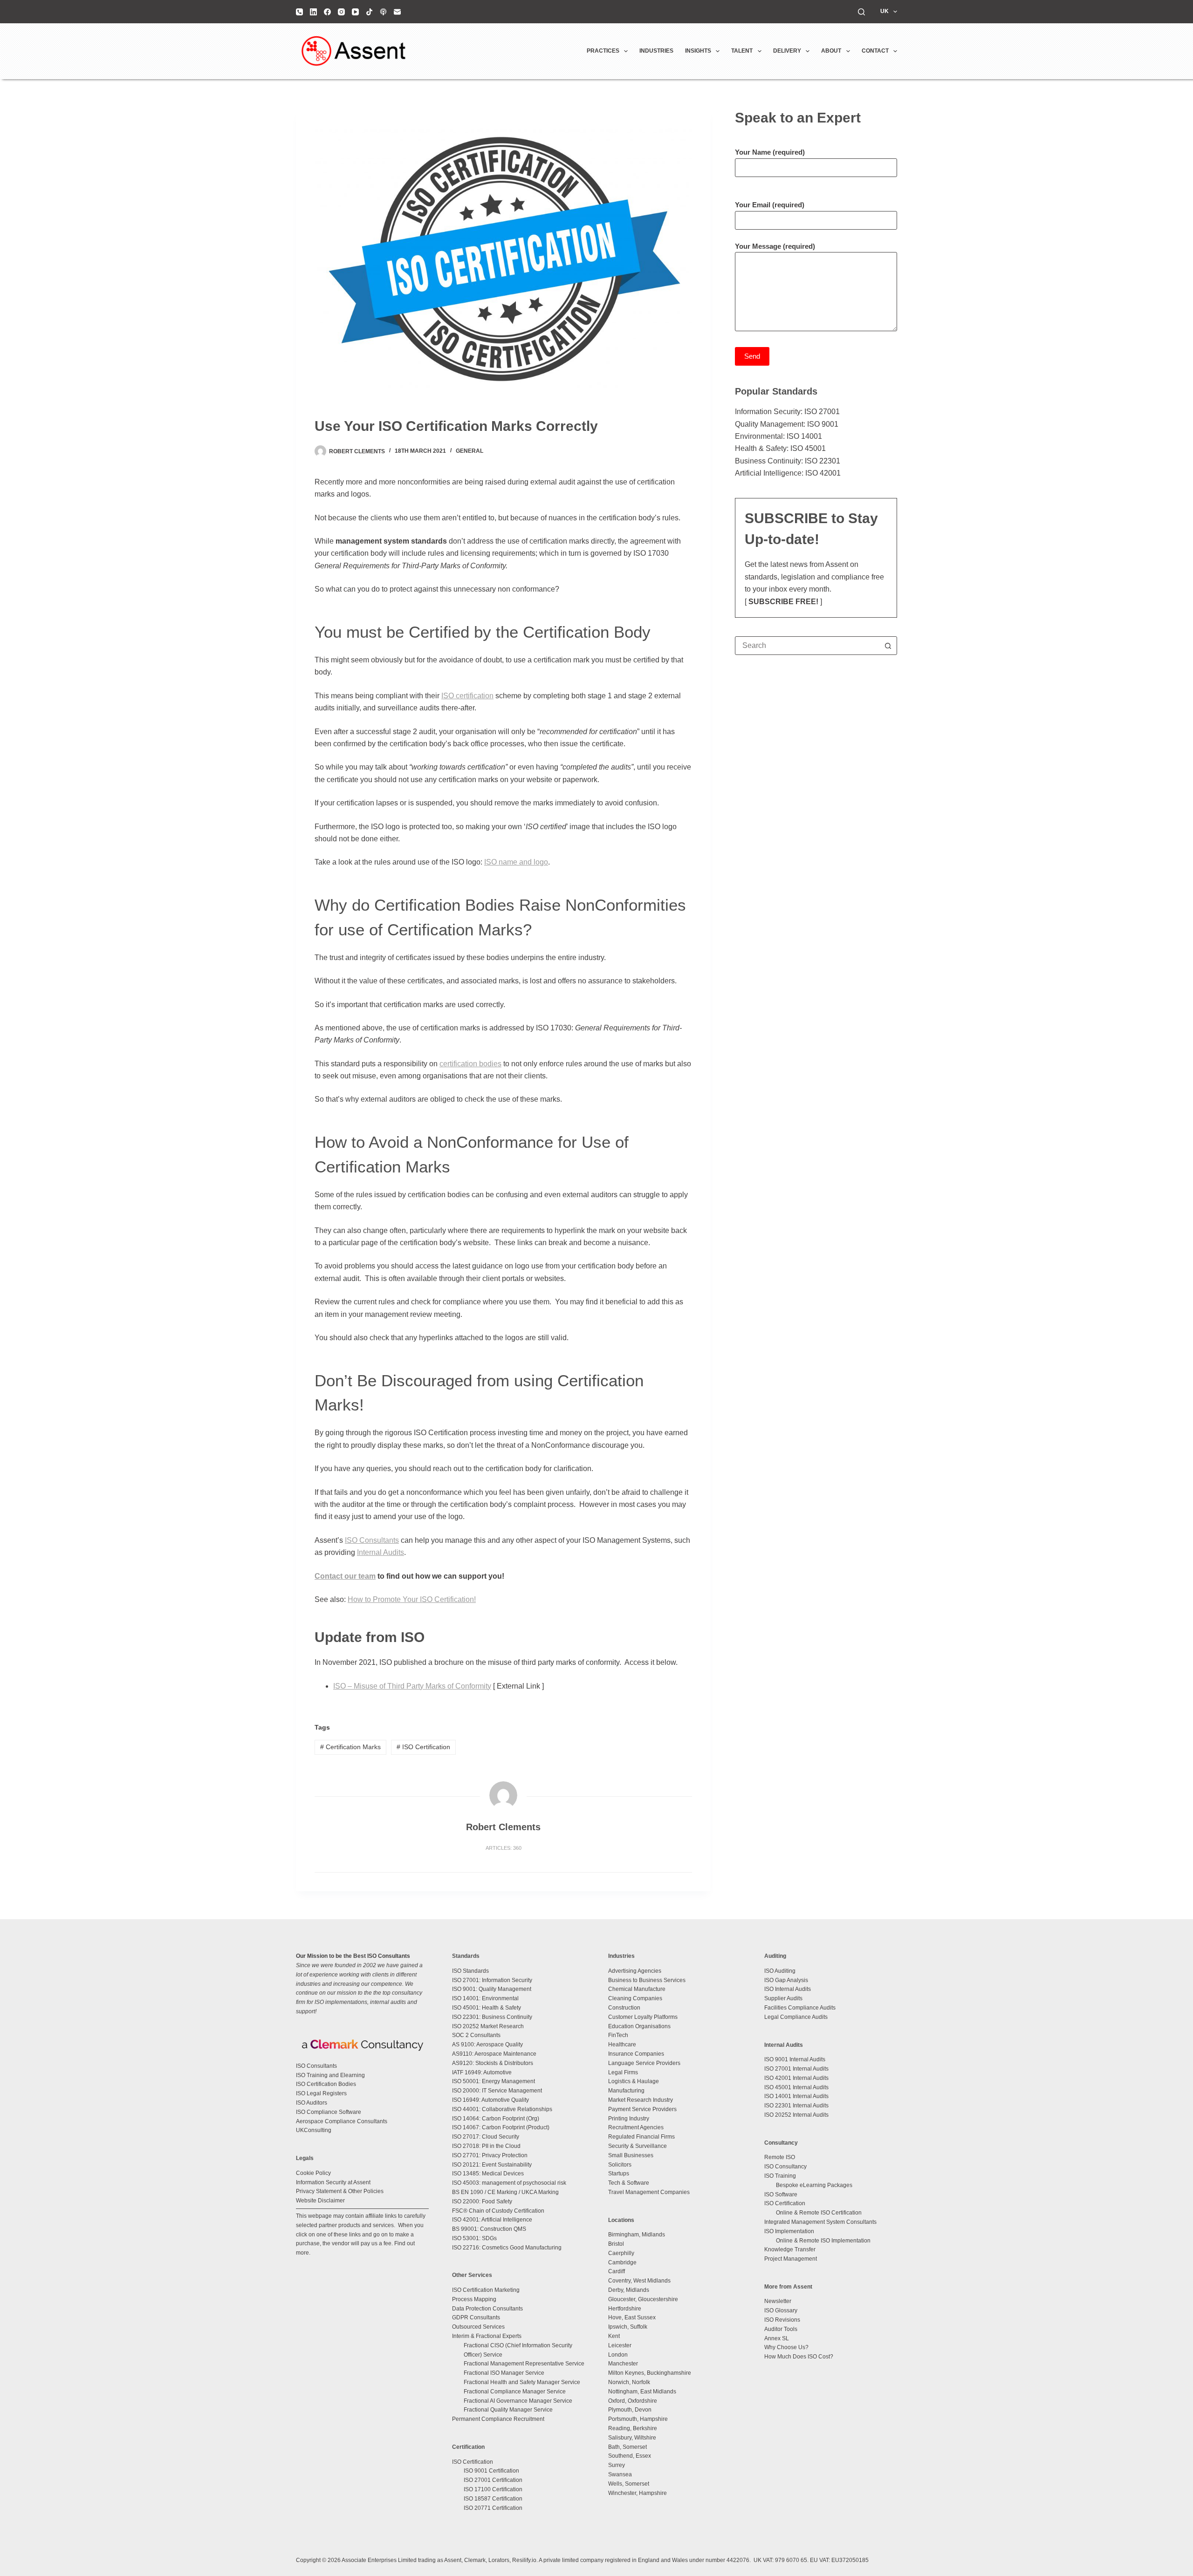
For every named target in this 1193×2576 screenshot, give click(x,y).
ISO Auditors (312, 2103)
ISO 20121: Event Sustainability (492, 2165)
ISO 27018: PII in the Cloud (486, 2146)
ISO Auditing (780, 1971)
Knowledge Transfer (790, 2249)
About (831, 51)
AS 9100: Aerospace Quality (487, 2044)
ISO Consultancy (785, 2167)
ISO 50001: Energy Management (494, 2081)
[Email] (397, 12)
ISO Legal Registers (321, 2093)
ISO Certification (423, 1747)
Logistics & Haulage (634, 2081)
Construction (624, 2008)
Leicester (620, 2345)
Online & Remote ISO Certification (819, 2213)
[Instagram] (341, 12)
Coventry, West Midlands (639, 2281)
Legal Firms (623, 2072)
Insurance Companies (636, 2054)
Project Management (791, 2259)
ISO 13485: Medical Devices (488, 2174)
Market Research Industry (641, 2100)
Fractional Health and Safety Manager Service (522, 2382)
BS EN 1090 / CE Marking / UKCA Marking (505, 2192)
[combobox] (807, 646)
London (618, 2355)
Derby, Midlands (629, 2290)
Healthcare (622, 2044)
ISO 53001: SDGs (474, 2238)
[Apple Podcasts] (383, 12)
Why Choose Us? (786, 2347)
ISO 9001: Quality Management (492, 1989)
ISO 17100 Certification (493, 2489)
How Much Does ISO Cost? (799, 2357)
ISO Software (781, 2194)
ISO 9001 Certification (491, 2471)
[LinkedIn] (313, 12)
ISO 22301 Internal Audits (796, 2106)
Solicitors (620, 2165)
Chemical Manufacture (637, 1989)
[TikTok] (369, 12)
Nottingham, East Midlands (642, 2392)
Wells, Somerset (629, 2484)
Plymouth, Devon (630, 2410)
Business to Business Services (647, 1980)
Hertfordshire (625, 2309)
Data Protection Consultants (487, 2309)
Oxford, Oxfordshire (633, 2401)
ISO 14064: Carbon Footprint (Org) (496, 2119)
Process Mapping (474, 2299)
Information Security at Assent (333, 2182)
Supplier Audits (783, 1998)
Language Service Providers (644, 2063)
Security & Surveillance (638, 2146)
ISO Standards (470, 1971)
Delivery (787, 51)
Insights (698, 51)
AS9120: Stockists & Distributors (493, 2063)
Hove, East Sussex (632, 2317)
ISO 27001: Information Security (492, 1980)
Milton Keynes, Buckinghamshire (650, 2373)
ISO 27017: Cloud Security (486, 2137)
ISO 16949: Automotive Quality (490, 2100)
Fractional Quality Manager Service (508, 2410)
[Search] (861, 12)
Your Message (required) (775, 246)
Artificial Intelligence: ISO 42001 (788, 473)
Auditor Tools (781, 2329)
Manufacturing (626, 2091)
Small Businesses (631, 2155)
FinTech (618, 2035)
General (470, 451)
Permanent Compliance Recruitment (498, 2419)
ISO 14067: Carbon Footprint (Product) (501, 2127)
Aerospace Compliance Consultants (342, 2121)
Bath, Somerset (627, 2447)
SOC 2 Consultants (476, 2035)
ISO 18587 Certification (493, 2499)
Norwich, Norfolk (629, 2382)
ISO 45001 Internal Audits (796, 2087)
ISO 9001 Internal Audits (795, 2059)
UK (884, 11)
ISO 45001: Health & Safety (487, 2008)
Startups (619, 2174)
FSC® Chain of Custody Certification (498, 2211)
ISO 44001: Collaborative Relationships (502, 2109)
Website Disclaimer (320, 2201)
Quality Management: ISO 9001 (787, 424)
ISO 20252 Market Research (488, 2026)
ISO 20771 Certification (493, 2508)
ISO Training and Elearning (330, 2075)
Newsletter (778, 2301)
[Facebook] (327, 12)
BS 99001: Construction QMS (489, 2229)
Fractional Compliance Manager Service (515, 2392)
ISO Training (780, 2176)
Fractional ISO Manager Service (504, 2373)
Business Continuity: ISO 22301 (788, 461)
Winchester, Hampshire (638, 2493)
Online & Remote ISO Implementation (823, 2241)
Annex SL (777, 2338)
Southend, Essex (630, 2456)
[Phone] (299, 12)
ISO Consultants (316, 2066)
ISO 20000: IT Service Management (497, 2091)
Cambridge (622, 2263)
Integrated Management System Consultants (820, 2222)
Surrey (617, 2465)
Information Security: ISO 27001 (787, 412)
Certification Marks (350, 1747)
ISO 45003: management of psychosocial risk (509, 2183)
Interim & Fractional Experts (487, 2336)
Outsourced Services (478, 2327)
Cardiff (617, 2271)
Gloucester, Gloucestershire (643, 2299)
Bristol (616, 2244)
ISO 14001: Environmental (485, 1998)
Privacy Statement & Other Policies (340, 2191)
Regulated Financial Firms (641, 2137)
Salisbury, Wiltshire (632, 2438)
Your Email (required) (770, 205)
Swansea (620, 2474)
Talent (742, 51)
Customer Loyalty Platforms (643, 2017)
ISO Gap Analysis (786, 1980)
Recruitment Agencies (636, 2127)
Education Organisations (639, 2026)
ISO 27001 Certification (493, 2480)
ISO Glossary (781, 2310)
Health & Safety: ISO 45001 (780, 448)
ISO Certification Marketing (486, 2290)
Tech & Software (629, 2183)
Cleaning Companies (635, 1998)
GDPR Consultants (476, 2317)
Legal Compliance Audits (796, 2017)
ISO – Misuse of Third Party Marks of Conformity (412, 1686)
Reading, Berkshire (633, 2428)
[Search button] (888, 646)
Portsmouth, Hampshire (638, 2419)
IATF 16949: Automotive (482, 2072)
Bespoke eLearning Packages (814, 2185)
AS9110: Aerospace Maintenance (494, 2054)
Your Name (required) (770, 152)
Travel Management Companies (649, 2192)
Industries (656, 51)
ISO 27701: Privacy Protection (490, 2155)
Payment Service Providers (642, 2109)
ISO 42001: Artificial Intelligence (492, 2220)
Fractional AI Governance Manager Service (518, 2401)
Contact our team (345, 1576)
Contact (875, 51)
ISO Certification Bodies (326, 2084)
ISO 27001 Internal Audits (796, 2069)
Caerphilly (621, 2253)
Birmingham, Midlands (637, 2235)
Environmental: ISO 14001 (778, 436)
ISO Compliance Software (329, 2112)
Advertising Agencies (635, 1971)
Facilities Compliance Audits (800, 2008)
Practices (603, 51)
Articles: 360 (504, 1848)
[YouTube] (355, 12)
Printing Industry (629, 2119)
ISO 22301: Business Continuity (492, 2017)
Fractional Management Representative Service (524, 2364)
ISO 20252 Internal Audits (796, 2115)
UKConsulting (314, 2130)
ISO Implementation (789, 2231)
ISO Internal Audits (788, 1989)
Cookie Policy (313, 2173)
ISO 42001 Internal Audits (796, 2078)
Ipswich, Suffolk (628, 2327)
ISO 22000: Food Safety (482, 2201)
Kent (614, 2336)
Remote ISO (780, 2157)
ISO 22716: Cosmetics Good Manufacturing (507, 2248)
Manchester (623, 2364)
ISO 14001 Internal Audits (796, 2096)
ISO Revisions (782, 2320)
